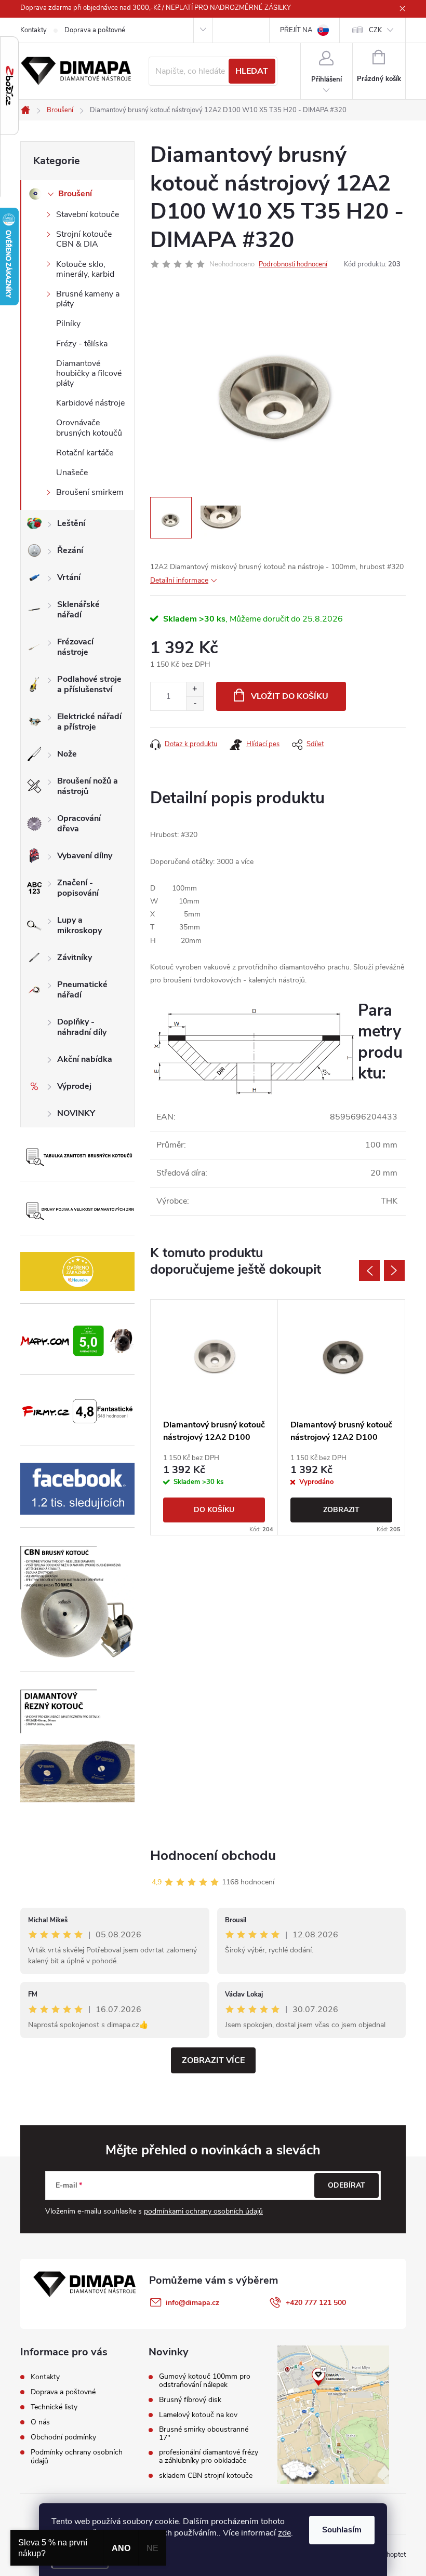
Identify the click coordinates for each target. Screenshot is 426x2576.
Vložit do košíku (290, 696)
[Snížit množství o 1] (195, 703)
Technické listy (54, 2407)
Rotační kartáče (85, 453)
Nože (67, 754)
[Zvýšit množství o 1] (195, 689)
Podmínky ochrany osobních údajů (77, 2457)
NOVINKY (76, 1113)
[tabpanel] (214, 1417)
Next (394, 1271)
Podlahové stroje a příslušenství (89, 684)
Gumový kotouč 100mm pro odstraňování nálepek (205, 2381)
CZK (375, 30)
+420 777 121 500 (316, 2303)
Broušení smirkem (90, 492)
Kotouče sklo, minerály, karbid (85, 269)
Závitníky (75, 957)
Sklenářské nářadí (78, 610)
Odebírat (347, 2185)
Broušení (75, 194)
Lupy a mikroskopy (79, 925)
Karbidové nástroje (90, 403)
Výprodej (74, 1086)
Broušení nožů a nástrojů (88, 786)
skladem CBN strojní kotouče (206, 2476)
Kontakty (34, 30)
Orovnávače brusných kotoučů (89, 428)
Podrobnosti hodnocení (293, 264)
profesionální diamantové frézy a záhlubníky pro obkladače (209, 2457)
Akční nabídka (85, 1059)
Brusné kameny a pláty (88, 299)
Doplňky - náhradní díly (82, 1027)
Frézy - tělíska (82, 344)
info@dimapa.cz (192, 2303)
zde (284, 2533)
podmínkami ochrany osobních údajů (203, 2211)
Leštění (71, 523)
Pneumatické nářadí (82, 990)
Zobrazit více (213, 2060)
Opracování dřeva (79, 824)
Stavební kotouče (88, 214)
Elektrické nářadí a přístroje (89, 722)
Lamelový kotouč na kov (198, 2415)
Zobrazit (341, 1510)
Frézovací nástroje (75, 647)
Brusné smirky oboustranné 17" (204, 2434)
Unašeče (72, 473)
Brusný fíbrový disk (190, 2400)
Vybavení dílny (85, 856)
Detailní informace (179, 580)
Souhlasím (342, 2530)
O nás (40, 2422)
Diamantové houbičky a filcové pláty (89, 373)
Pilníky (68, 323)
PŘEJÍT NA (296, 30)
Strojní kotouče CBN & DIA (84, 239)
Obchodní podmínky (63, 2437)
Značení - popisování (78, 888)
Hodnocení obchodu (213, 1856)
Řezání (70, 550)
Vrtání (69, 577)
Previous (369, 1271)
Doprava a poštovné (95, 30)
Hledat (252, 71)
